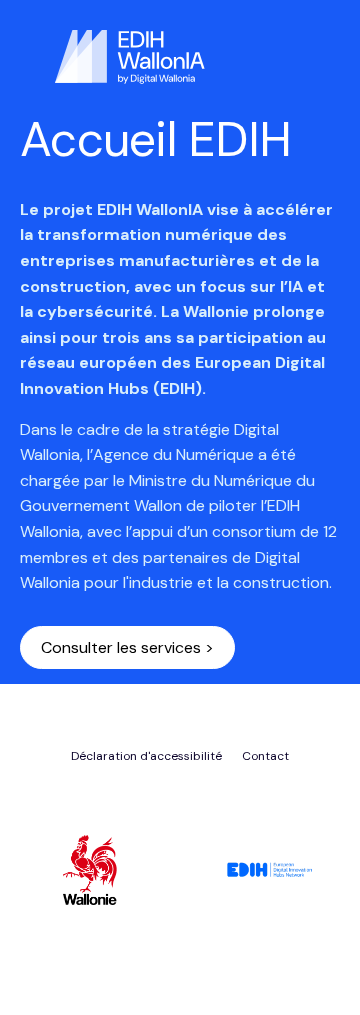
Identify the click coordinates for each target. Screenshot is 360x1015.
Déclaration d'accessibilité (146, 756)
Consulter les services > (127, 647)
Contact (265, 756)
